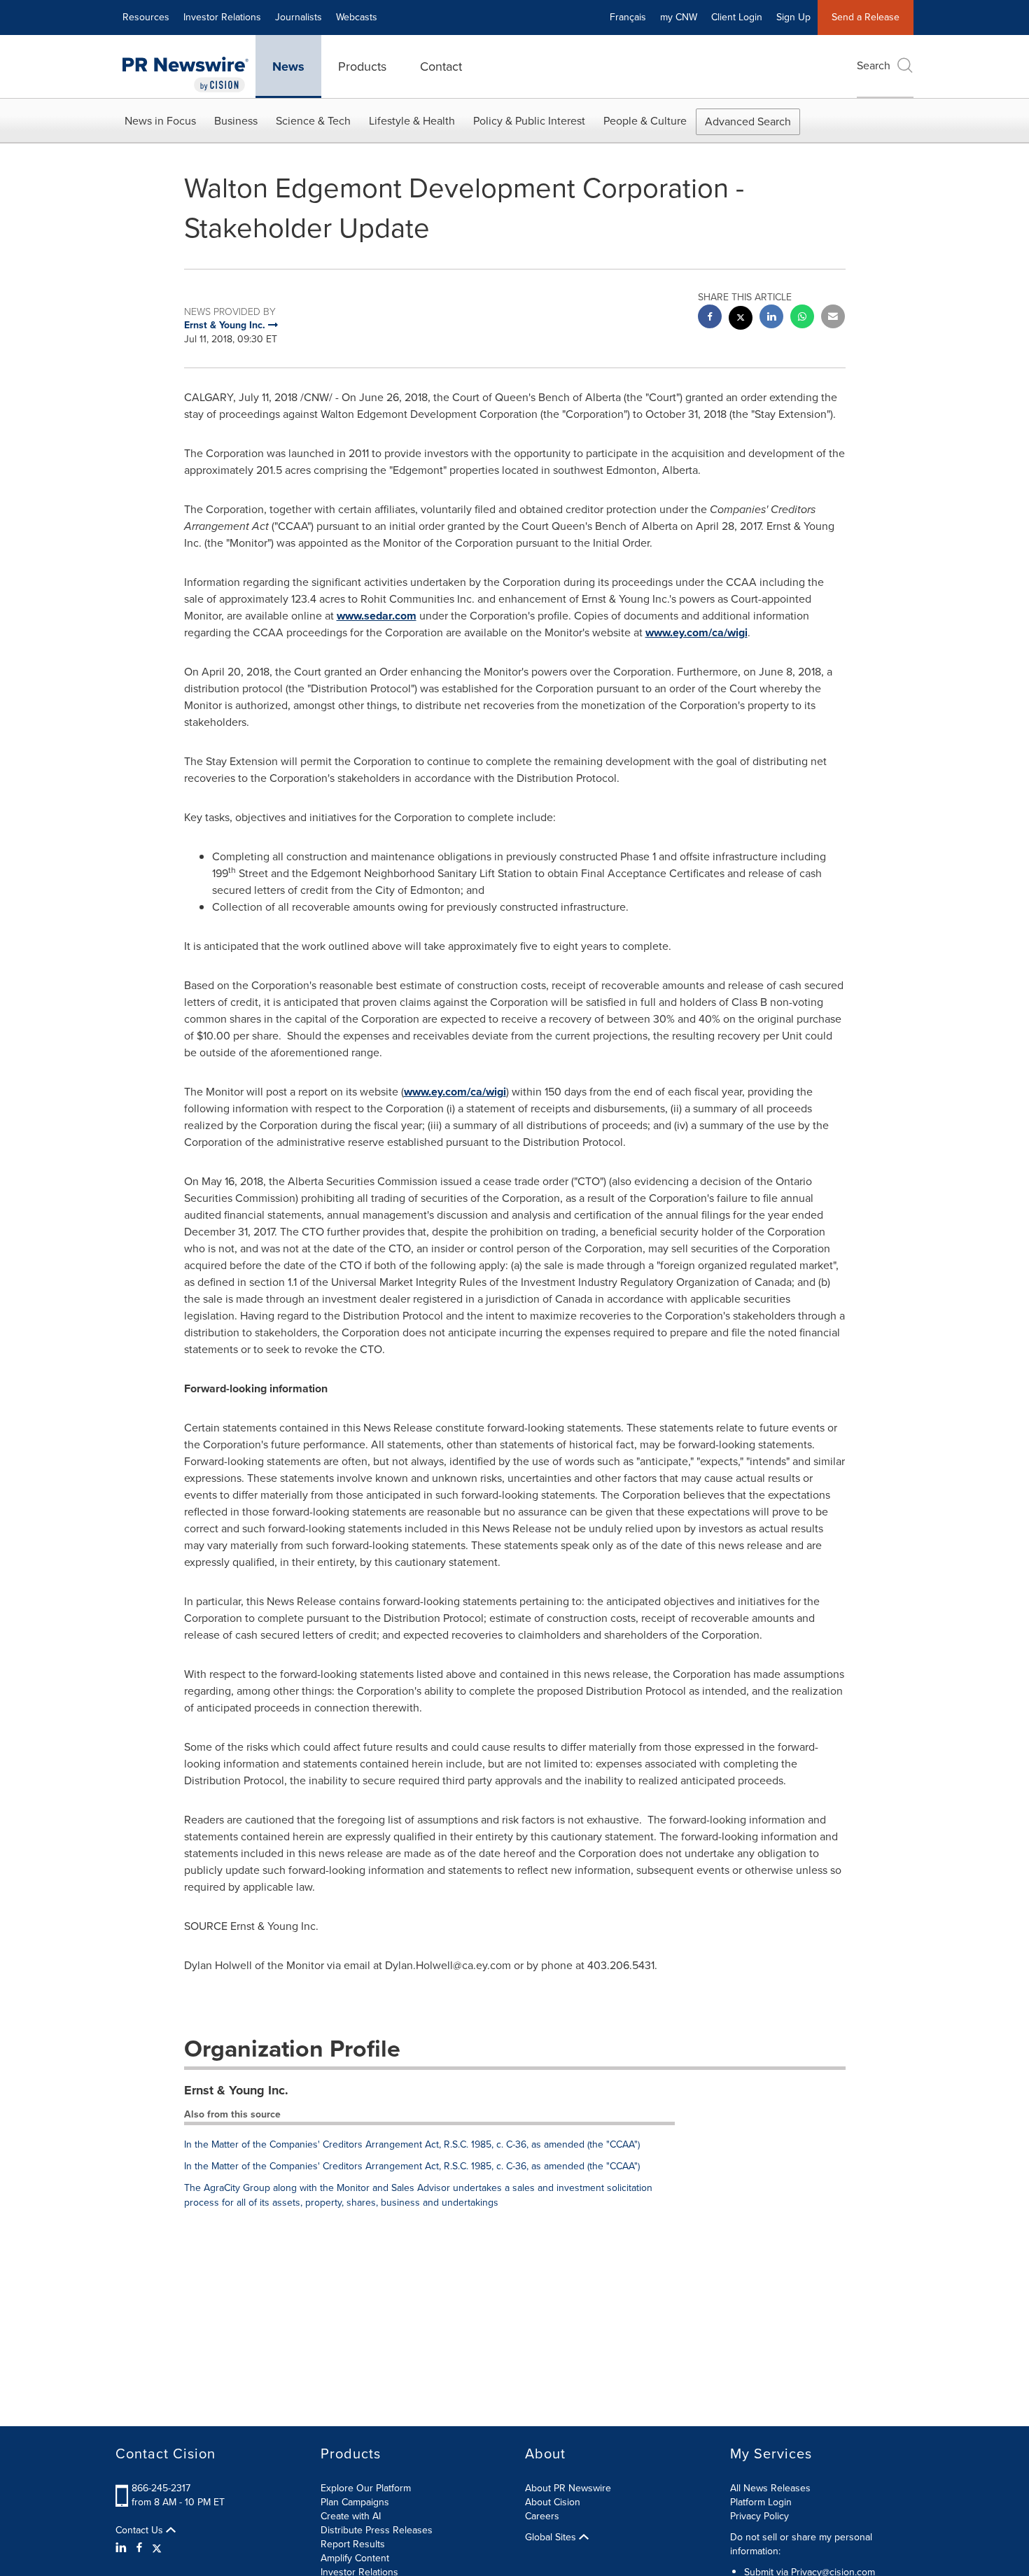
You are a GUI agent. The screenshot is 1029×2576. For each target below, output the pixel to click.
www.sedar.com (377, 616)
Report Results (353, 2544)
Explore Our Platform (366, 2488)
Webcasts (357, 17)
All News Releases (770, 2488)
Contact (441, 66)
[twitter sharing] (741, 320)
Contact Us (141, 2530)
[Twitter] (157, 2548)
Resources (146, 17)
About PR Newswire (568, 2488)
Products (362, 66)
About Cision (553, 2502)
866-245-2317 (161, 2488)
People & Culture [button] (645, 121)
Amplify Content (355, 2558)
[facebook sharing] (710, 318)
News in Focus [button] (160, 121)
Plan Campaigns (355, 2502)
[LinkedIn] (123, 2548)
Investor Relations (222, 17)
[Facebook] (139, 2548)
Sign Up (793, 17)
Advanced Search (748, 121)
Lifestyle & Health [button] (412, 121)
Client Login (737, 17)
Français (628, 17)
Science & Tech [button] (313, 121)
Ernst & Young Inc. (236, 2090)
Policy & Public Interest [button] (529, 121)
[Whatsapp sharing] (802, 318)
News (288, 66)
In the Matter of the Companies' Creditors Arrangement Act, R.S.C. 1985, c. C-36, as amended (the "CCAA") (412, 2144)
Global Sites (552, 2537)
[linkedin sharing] (771, 318)
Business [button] (236, 121)
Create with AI (351, 2516)
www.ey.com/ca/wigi (696, 632)
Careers (542, 2516)
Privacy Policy (759, 2516)
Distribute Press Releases (377, 2530)
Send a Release (866, 17)
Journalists (299, 17)
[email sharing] (833, 318)
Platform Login (761, 2502)
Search (874, 65)
